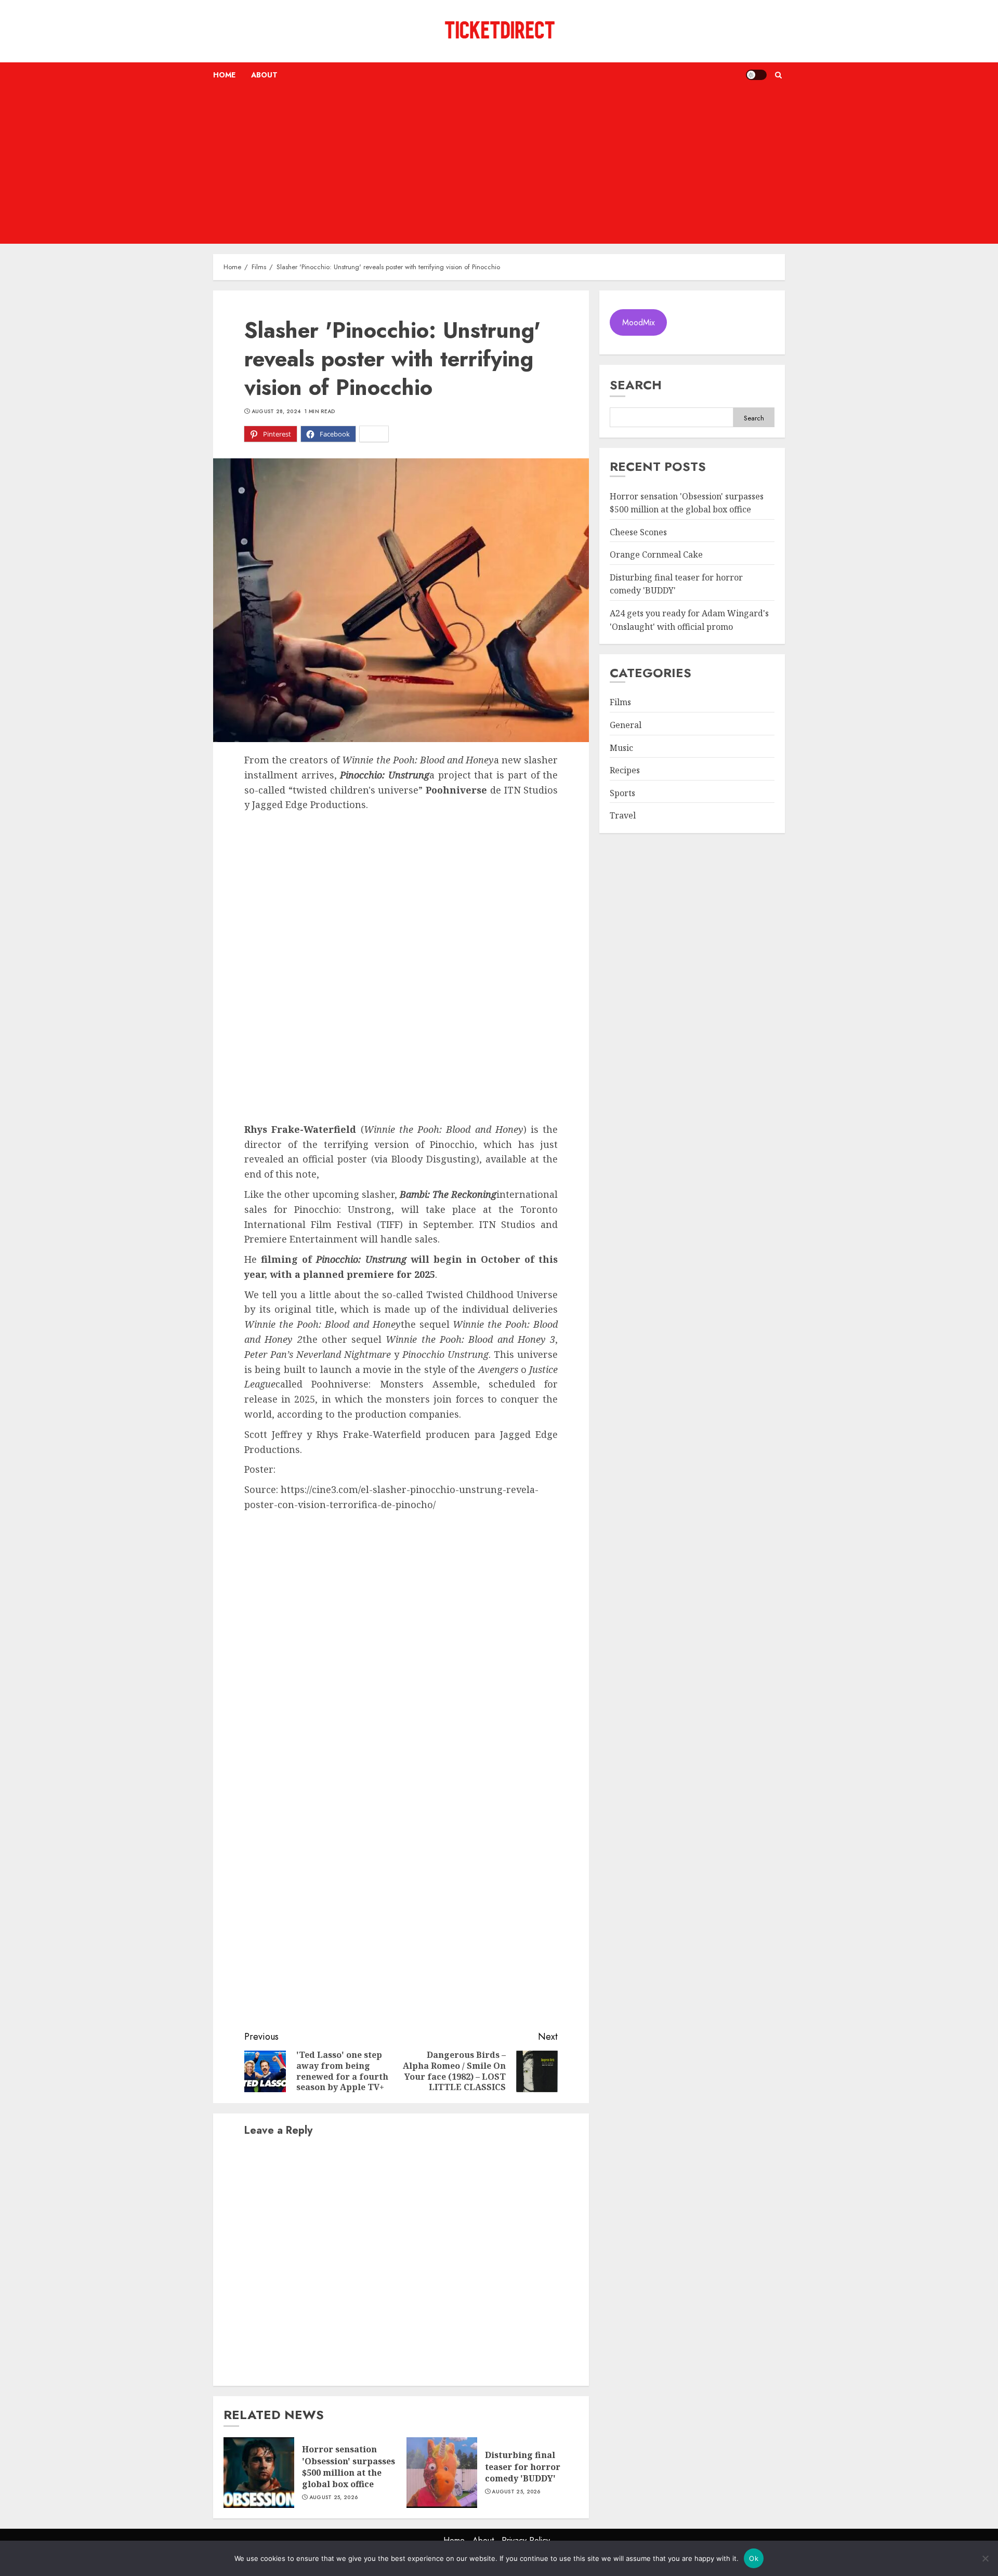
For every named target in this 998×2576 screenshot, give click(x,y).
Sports (622, 793)
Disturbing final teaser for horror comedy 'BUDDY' (523, 2467)
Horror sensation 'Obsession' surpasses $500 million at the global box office (349, 2467)
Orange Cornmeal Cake (656, 555)
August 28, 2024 (276, 412)
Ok (754, 2558)
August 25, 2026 (334, 2498)
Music (621, 748)
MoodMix (639, 322)
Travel (623, 816)
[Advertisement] (499, 166)
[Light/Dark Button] (756, 75)
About (264, 75)
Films (620, 703)
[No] (985, 2558)
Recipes (625, 771)
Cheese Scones (638, 532)
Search (636, 385)
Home (224, 75)
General (626, 725)
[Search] (778, 75)
